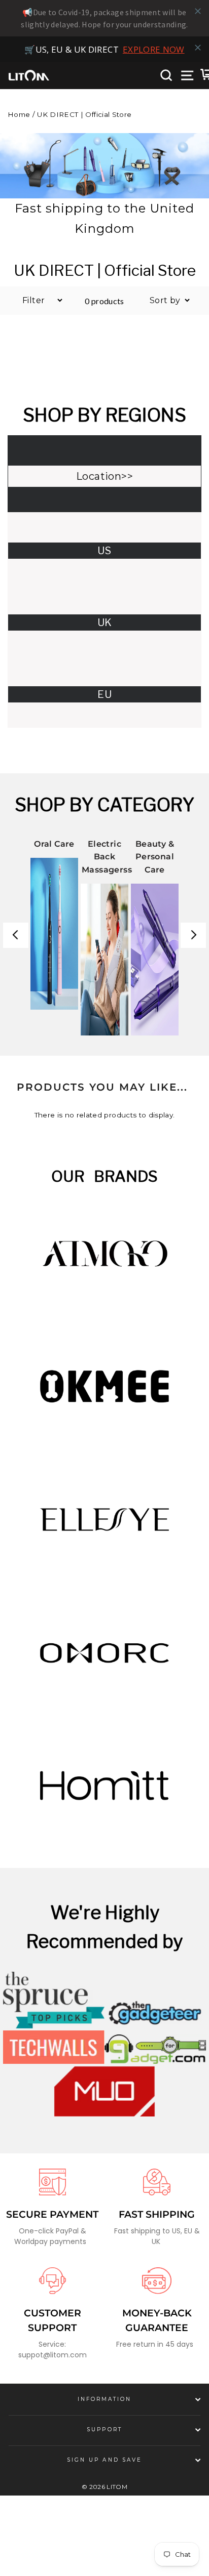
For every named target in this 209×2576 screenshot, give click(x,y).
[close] (198, 11)
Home (19, 143)
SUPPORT (104, 2458)
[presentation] (16, 964)
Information (105, 2427)
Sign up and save (104, 2488)
